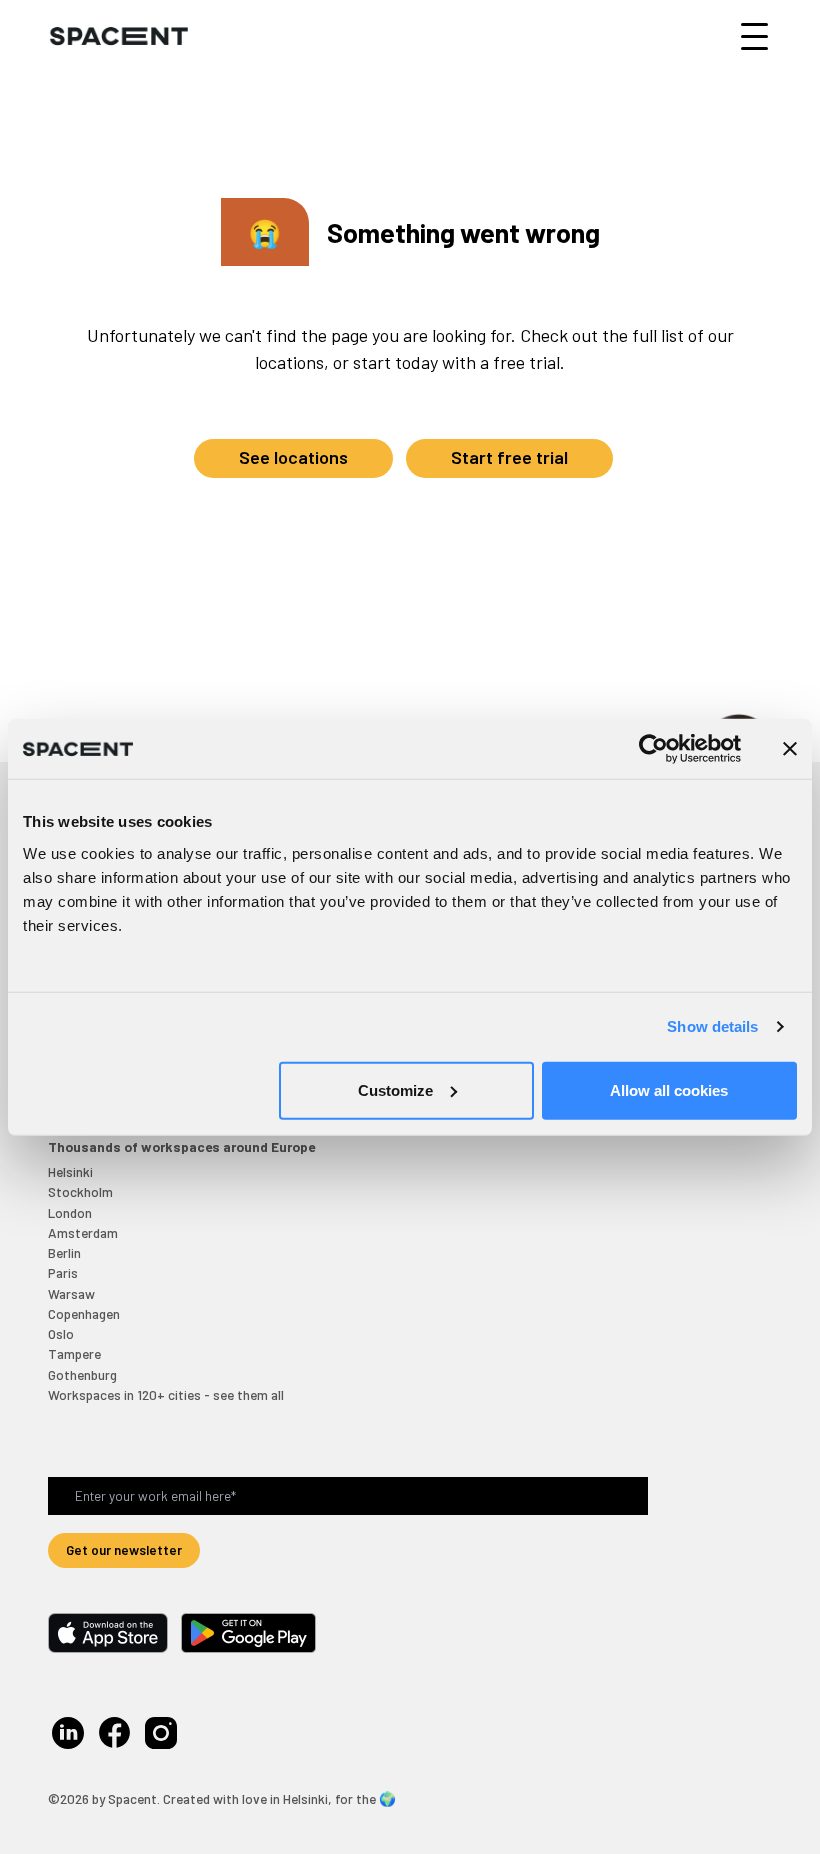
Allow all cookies (669, 1089)
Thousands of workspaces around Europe (181, 1146)
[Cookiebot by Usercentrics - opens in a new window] (653, 749)
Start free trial (509, 457)
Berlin (64, 1252)
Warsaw (71, 1293)
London (70, 1212)
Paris (63, 1272)
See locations (293, 457)
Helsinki (70, 1171)
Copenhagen (84, 1313)
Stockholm (80, 1191)
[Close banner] (790, 749)
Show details (712, 1026)
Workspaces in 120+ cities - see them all (166, 1394)
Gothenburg (82, 1374)
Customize (395, 1089)
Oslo (61, 1333)
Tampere (74, 1353)
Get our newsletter (124, 1549)
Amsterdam (83, 1232)
